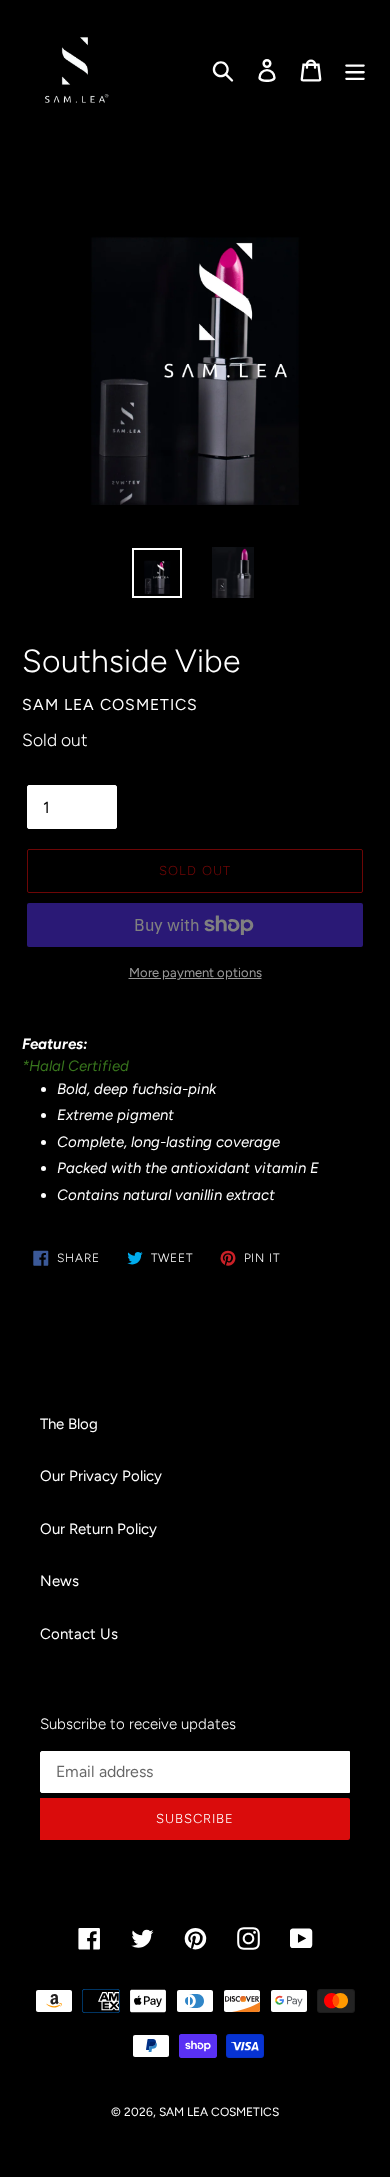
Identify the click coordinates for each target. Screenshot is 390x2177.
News (59, 1581)
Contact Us (79, 1634)
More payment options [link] (195, 972)
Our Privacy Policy (101, 1476)
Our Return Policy (98, 1529)
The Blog (69, 1424)
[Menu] (355, 70)
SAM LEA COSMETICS (219, 2112)
